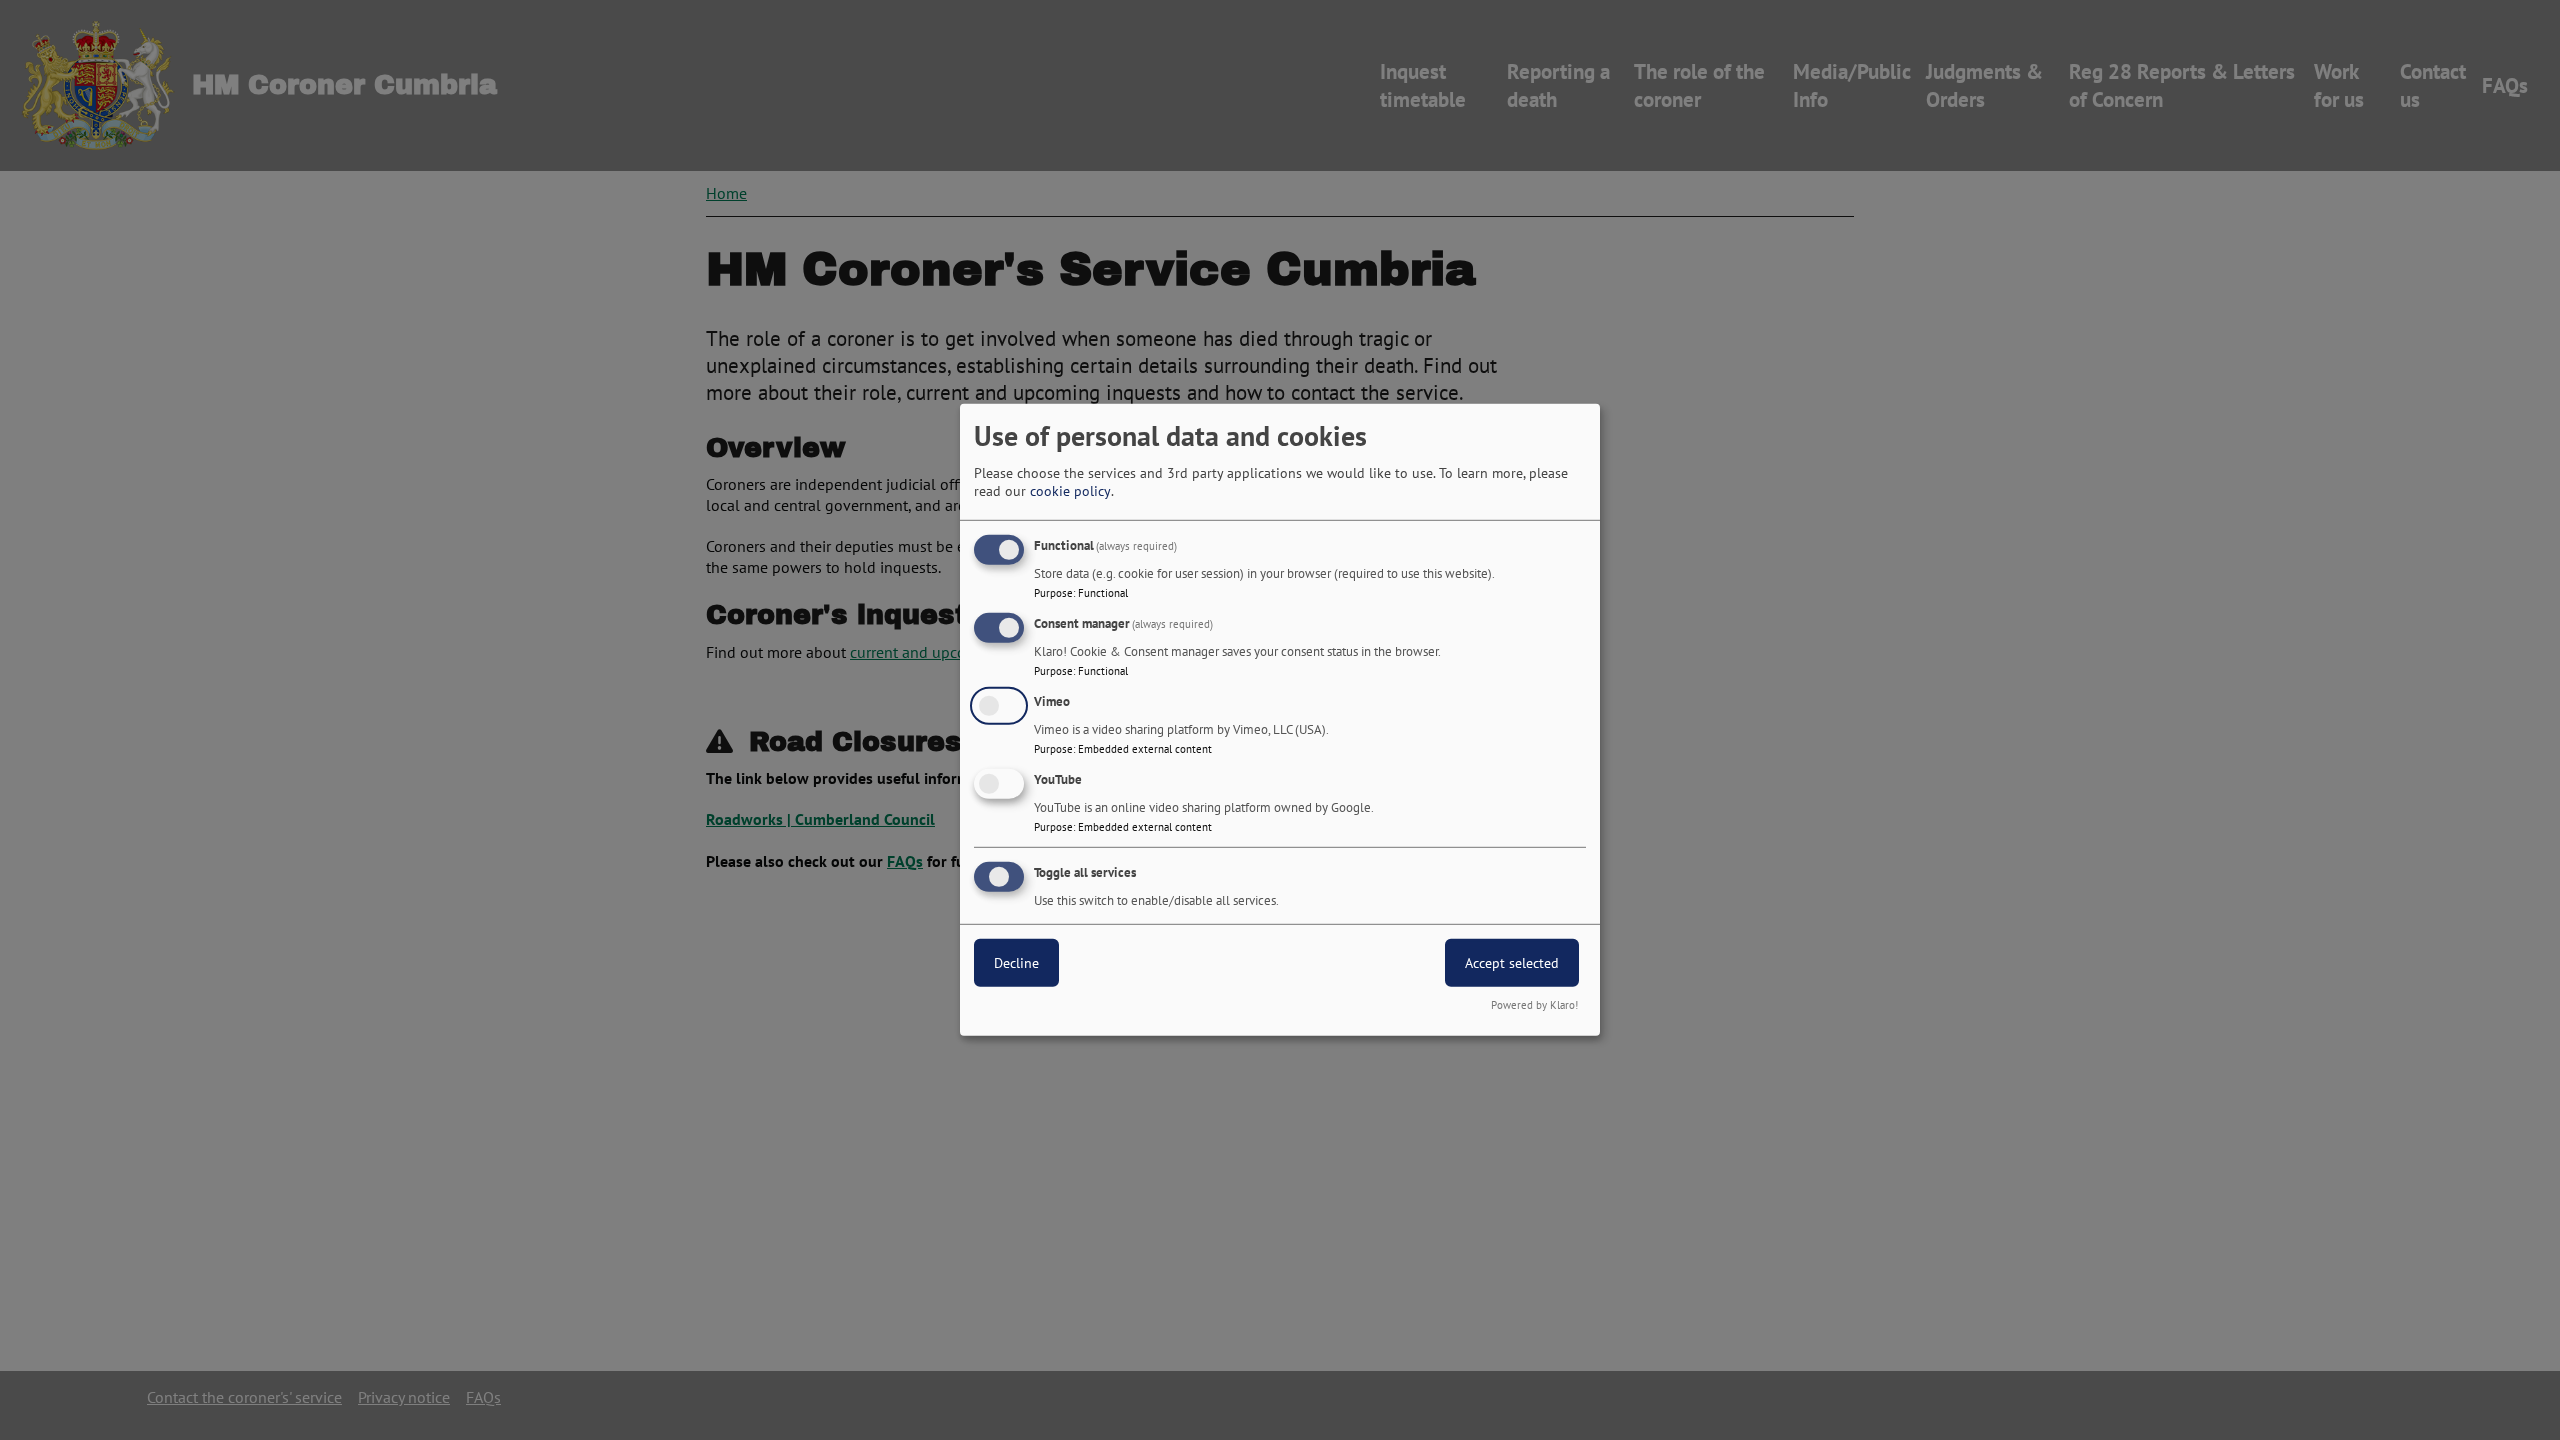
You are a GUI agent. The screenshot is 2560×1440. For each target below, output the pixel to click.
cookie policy (1070, 491)
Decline (1016, 962)
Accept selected (1512, 962)
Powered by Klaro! (1534, 1005)
